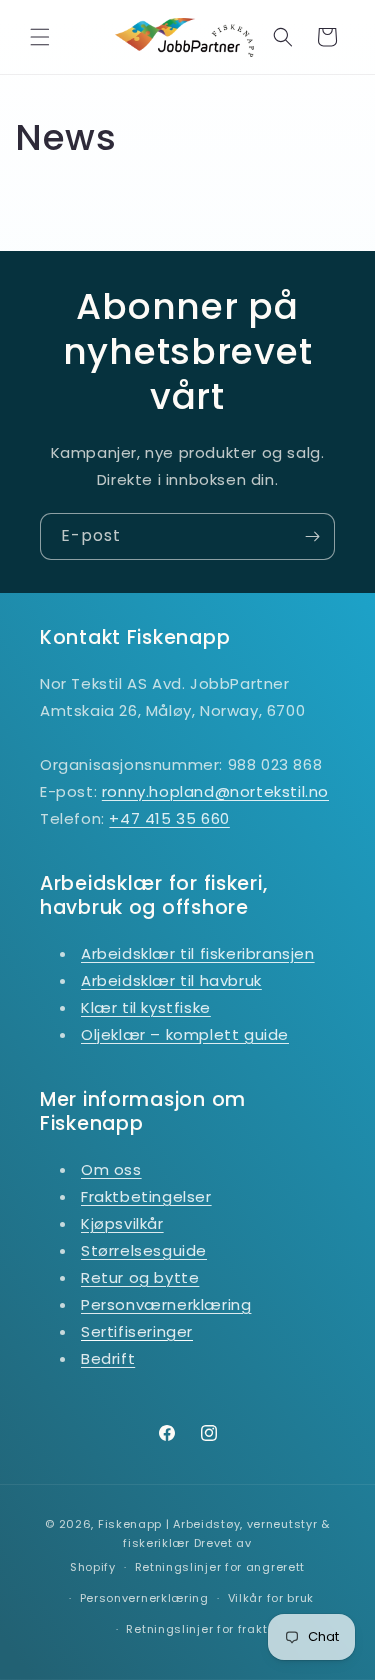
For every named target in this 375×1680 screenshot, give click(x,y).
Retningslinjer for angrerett (220, 1567)
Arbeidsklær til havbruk (171, 980)
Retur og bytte (140, 1277)
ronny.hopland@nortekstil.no (215, 791)
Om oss (111, 1169)
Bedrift (108, 1358)
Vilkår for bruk (271, 1598)
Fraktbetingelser (146, 1196)
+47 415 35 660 (169, 818)
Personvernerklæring (144, 1598)
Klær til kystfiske (146, 1007)
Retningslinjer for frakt (196, 1629)
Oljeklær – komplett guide (185, 1034)
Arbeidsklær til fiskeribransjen (198, 953)
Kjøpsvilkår (122, 1223)
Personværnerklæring (166, 1304)
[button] (40, 37)
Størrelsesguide (144, 1250)
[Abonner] (312, 536)
